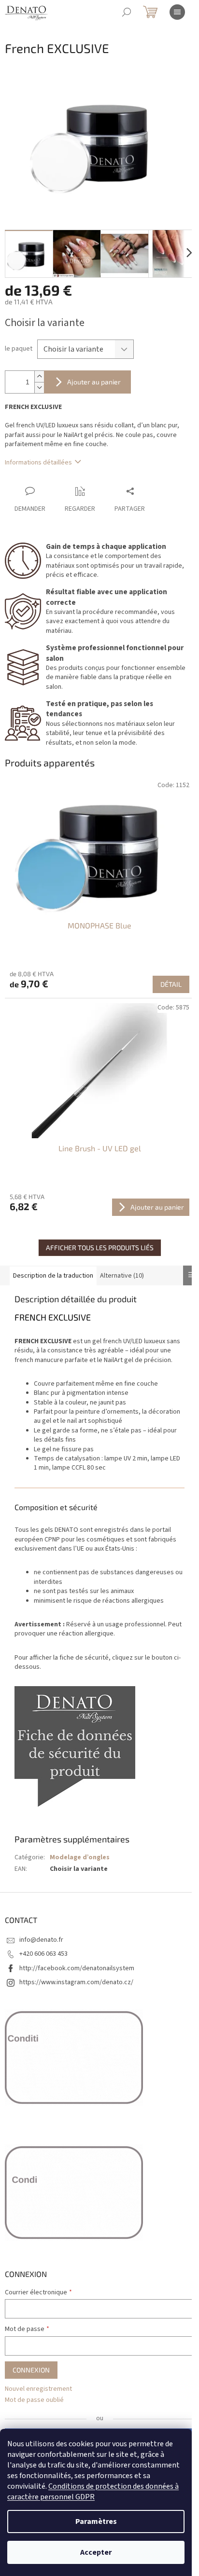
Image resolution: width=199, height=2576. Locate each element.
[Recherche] (127, 12)
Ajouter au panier (94, 382)
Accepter (96, 2552)
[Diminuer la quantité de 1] (39, 388)
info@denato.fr (41, 1940)
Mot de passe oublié (34, 2400)
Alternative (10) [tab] (122, 1276)
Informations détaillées (38, 463)
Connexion (31, 2370)
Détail (171, 984)
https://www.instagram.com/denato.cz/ (76, 1982)
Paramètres (96, 2521)
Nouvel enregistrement (38, 2389)
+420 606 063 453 (43, 1954)
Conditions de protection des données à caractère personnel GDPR (93, 2492)
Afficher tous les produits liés (100, 1247)
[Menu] (177, 12)
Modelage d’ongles (80, 1857)
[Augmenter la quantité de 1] (39, 376)
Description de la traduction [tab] (53, 1276)
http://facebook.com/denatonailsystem (77, 1968)
